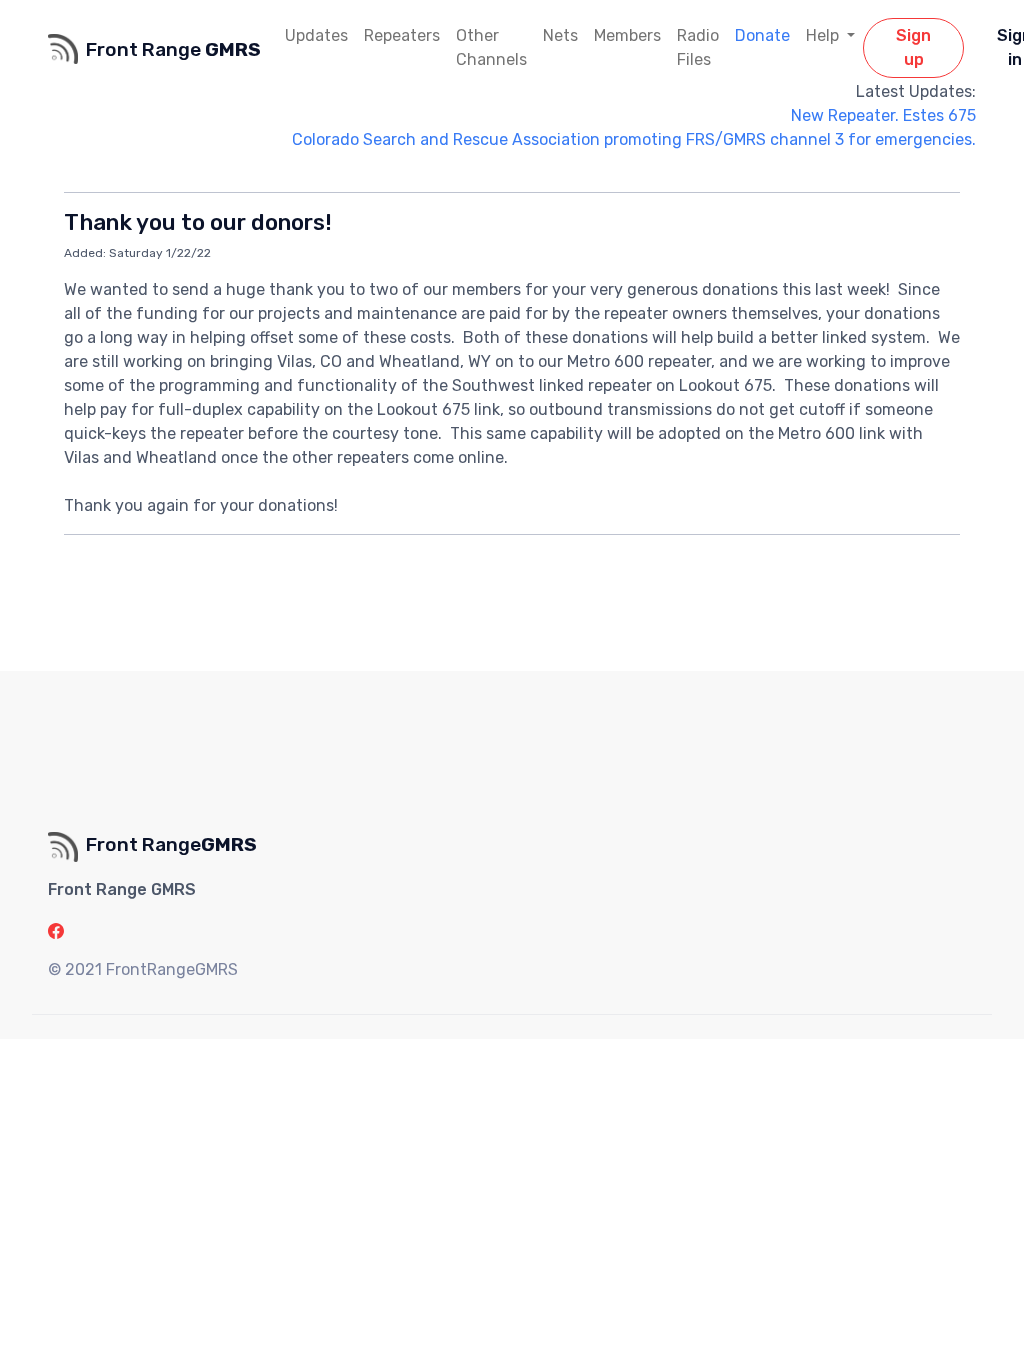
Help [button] (824, 35)
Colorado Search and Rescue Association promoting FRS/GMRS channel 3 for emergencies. (634, 139)
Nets (560, 35)
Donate (762, 35)
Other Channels (491, 47)
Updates (316, 35)
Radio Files (698, 47)
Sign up (913, 47)
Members (627, 35)
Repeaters (402, 35)
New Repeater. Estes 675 (883, 115)
